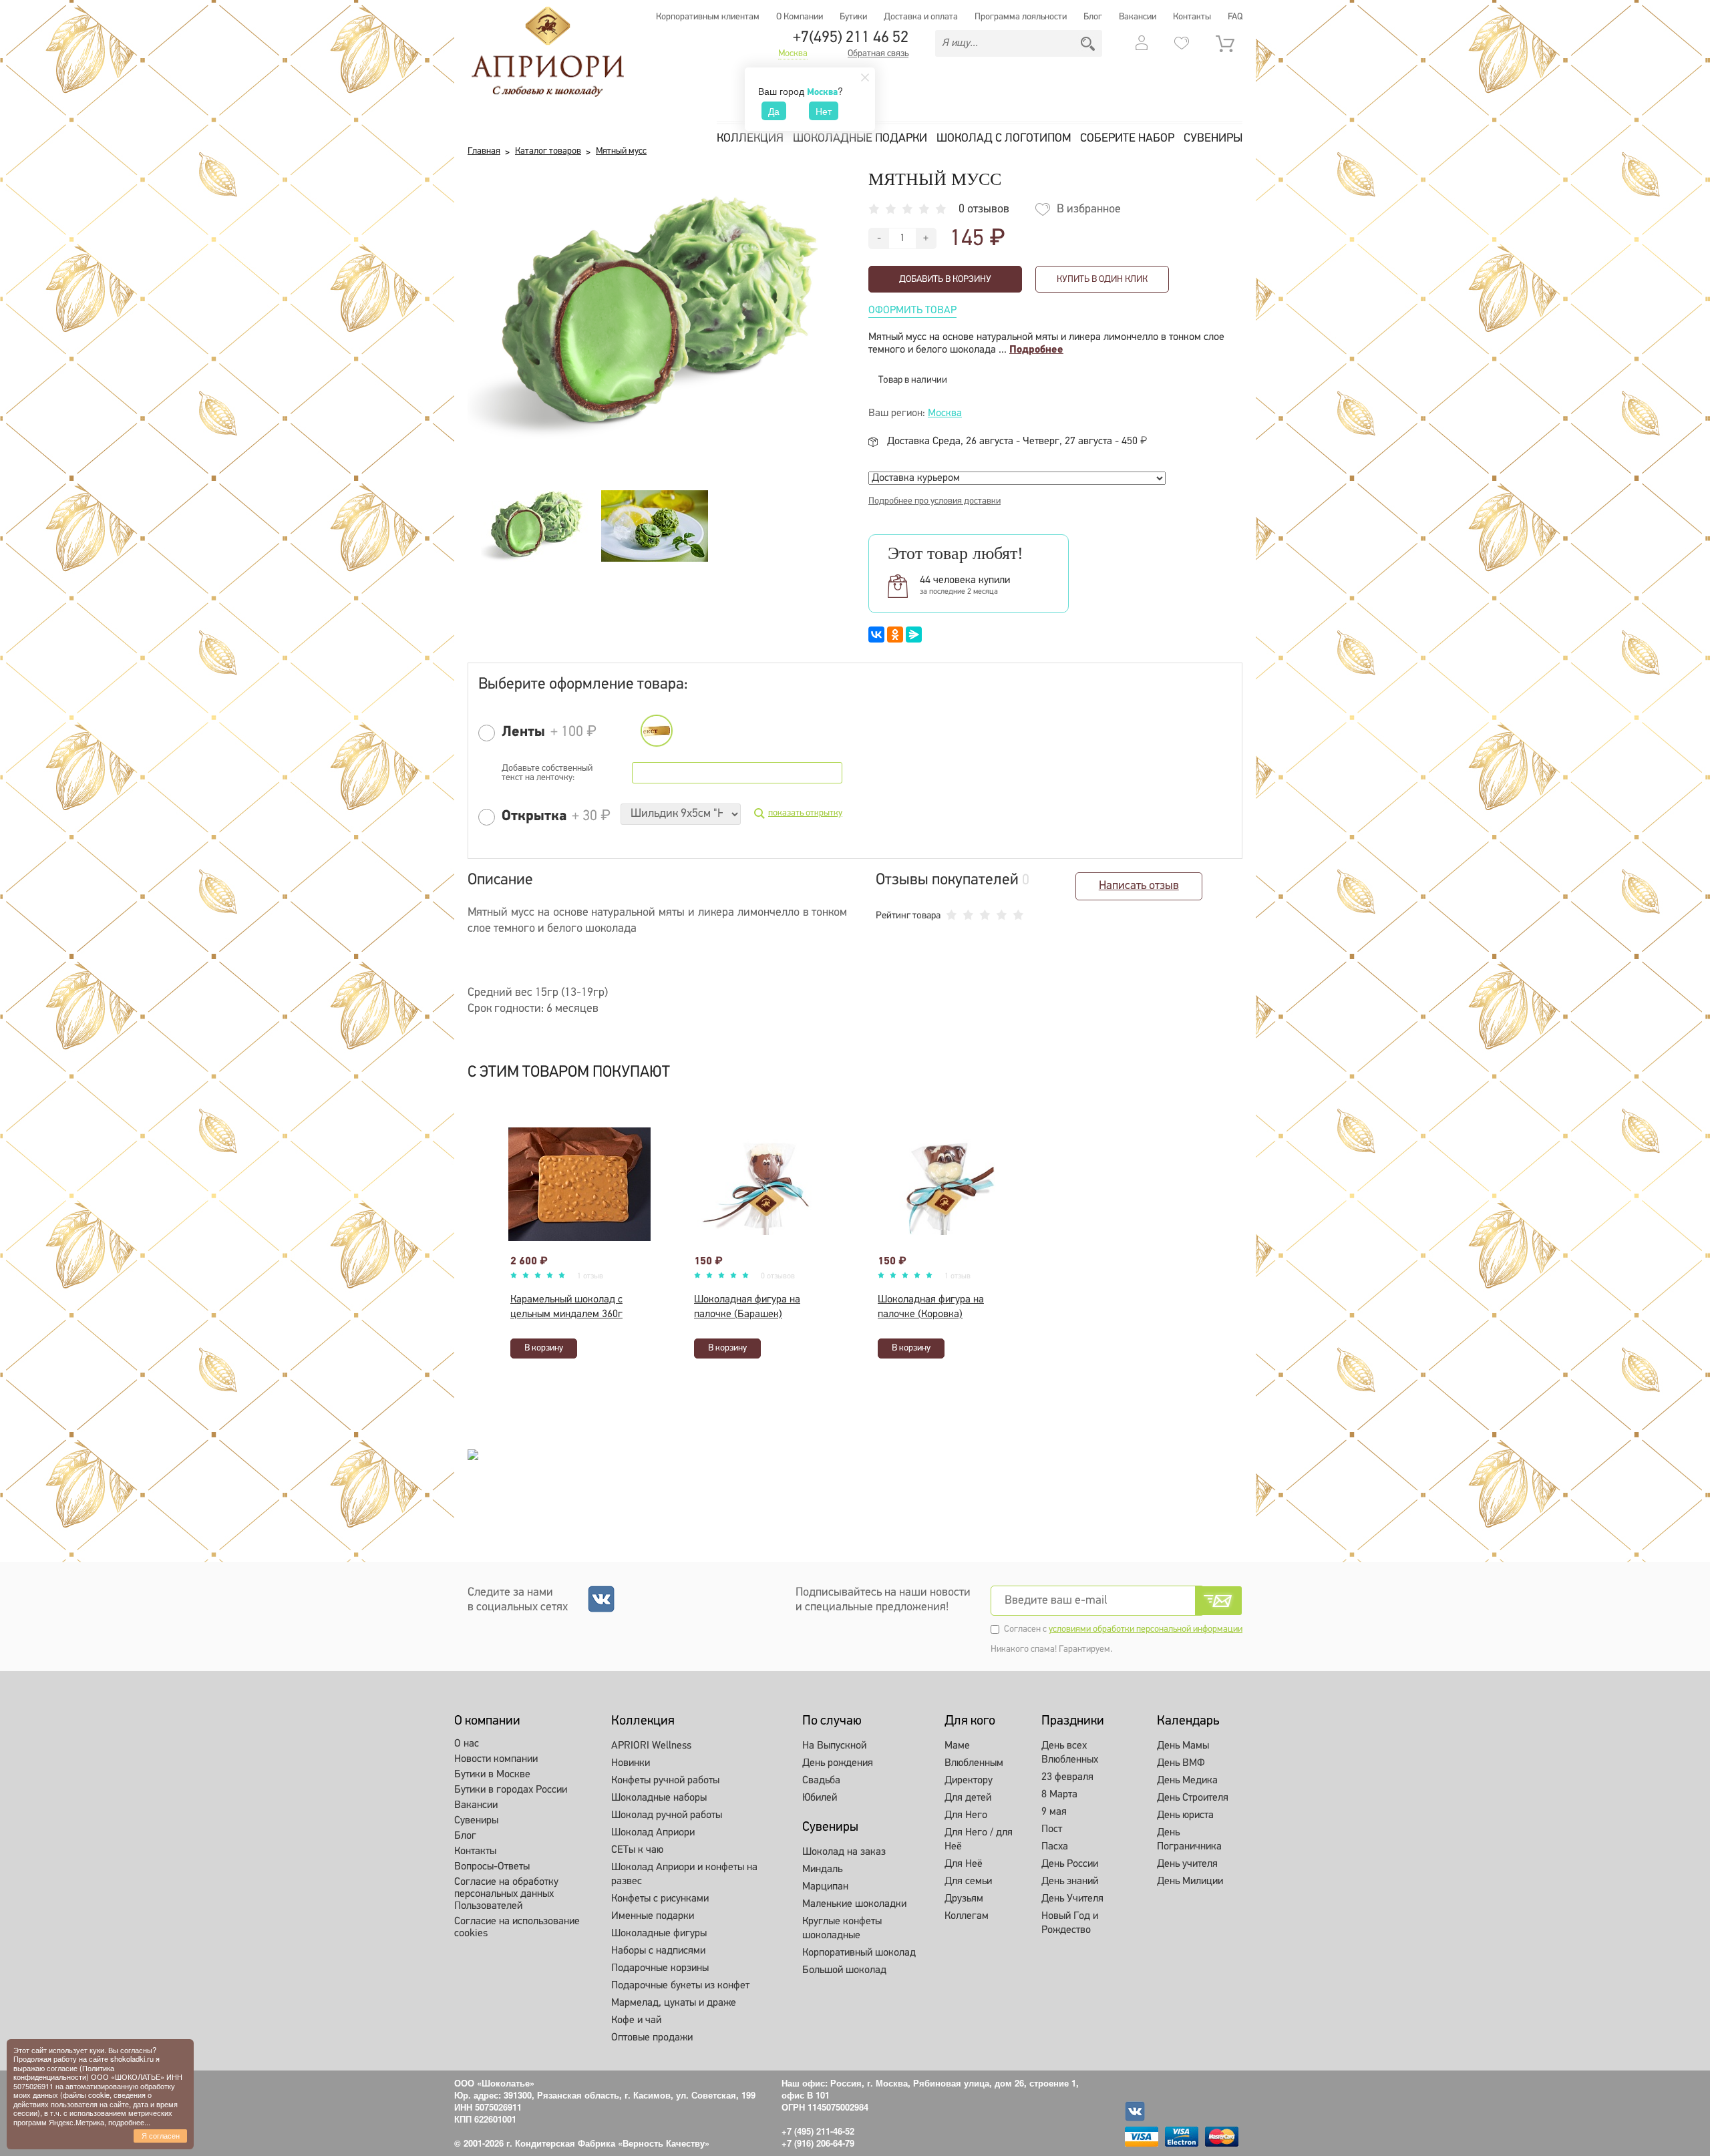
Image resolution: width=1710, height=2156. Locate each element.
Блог (1093, 17)
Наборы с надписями (658, 1951)
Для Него (966, 1815)
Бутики (853, 17)
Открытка (534, 817)
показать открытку (805, 813)
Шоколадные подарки (860, 139)
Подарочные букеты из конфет (680, 1986)
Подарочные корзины (660, 1968)
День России (1070, 1864)
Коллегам (967, 1916)
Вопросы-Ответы (492, 1867)
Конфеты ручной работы (665, 1781)
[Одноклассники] (895, 635)
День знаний (1070, 1881)
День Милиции (1190, 1881)
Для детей (968, 1798)
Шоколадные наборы (659, 1798)
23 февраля (1067, 1777)
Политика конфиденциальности (64, 2072)
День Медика (1187, 1781)
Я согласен (161, 2135)
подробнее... (129, 2122)
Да (774, 111)
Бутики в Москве (492, 1775)
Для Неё (964, 1864)
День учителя (1187, 1864)
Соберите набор (1127, 139)
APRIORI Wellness (651, 1746)
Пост (1052, 1829)
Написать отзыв (1139, 886)
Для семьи (968, 1881)
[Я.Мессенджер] (914, 635)
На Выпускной (834, 1746)
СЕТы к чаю (637, 1850)
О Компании (800, 17)
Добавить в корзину (945, 280)
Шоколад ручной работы (667, 1815)
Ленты (523, 732)
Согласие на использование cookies (517, 1928)
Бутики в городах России (511, 1790)
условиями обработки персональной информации (1146, 1629)
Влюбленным (974, 1763)
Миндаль (822, 1869)
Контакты (1192, 17)
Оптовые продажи (652, 2038)
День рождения (838, 1763)
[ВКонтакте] (876, 635)
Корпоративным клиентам (708, 17)
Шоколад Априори (653, 1833)
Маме (957, 1746)
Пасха (1055, 1847)
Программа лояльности (1021, 17)
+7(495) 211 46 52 (851, 38)
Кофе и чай (636, 2020)
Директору (969, 1781)
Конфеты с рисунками (660, 1899)
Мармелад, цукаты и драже (674, 2003)
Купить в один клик (1102, 280)
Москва (793, 54)
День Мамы (1183, 1746)
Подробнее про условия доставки (934, 501)
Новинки (631, 1763)
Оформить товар (912, 311)
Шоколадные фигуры (659, 1934)
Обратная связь (878, 54)
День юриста (1185, 1815)
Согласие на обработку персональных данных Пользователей (506, 1894)
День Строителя (1193, 1798)
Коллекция (750, 139)
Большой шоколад (844, 1970)
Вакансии (1138, 17)
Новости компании (496, 1759)
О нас (467, 1744)
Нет (824, 111)
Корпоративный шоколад (859, 1953)
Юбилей (820, 1798)
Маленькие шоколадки (854, 1904)
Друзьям (964, 1899)
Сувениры (1213, 139)
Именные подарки (653, 1916)
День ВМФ (1181, 1763)
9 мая (1054, 1812)
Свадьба (821, 1781)
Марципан (825, 1887)
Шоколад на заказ (844, 1852)
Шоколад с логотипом (1004, 139)
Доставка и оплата (921, 17)
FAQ (1235, 17)
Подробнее (1036, 350)
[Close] (865, 77)
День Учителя (1072, 1899)
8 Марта (1059, 1795)
